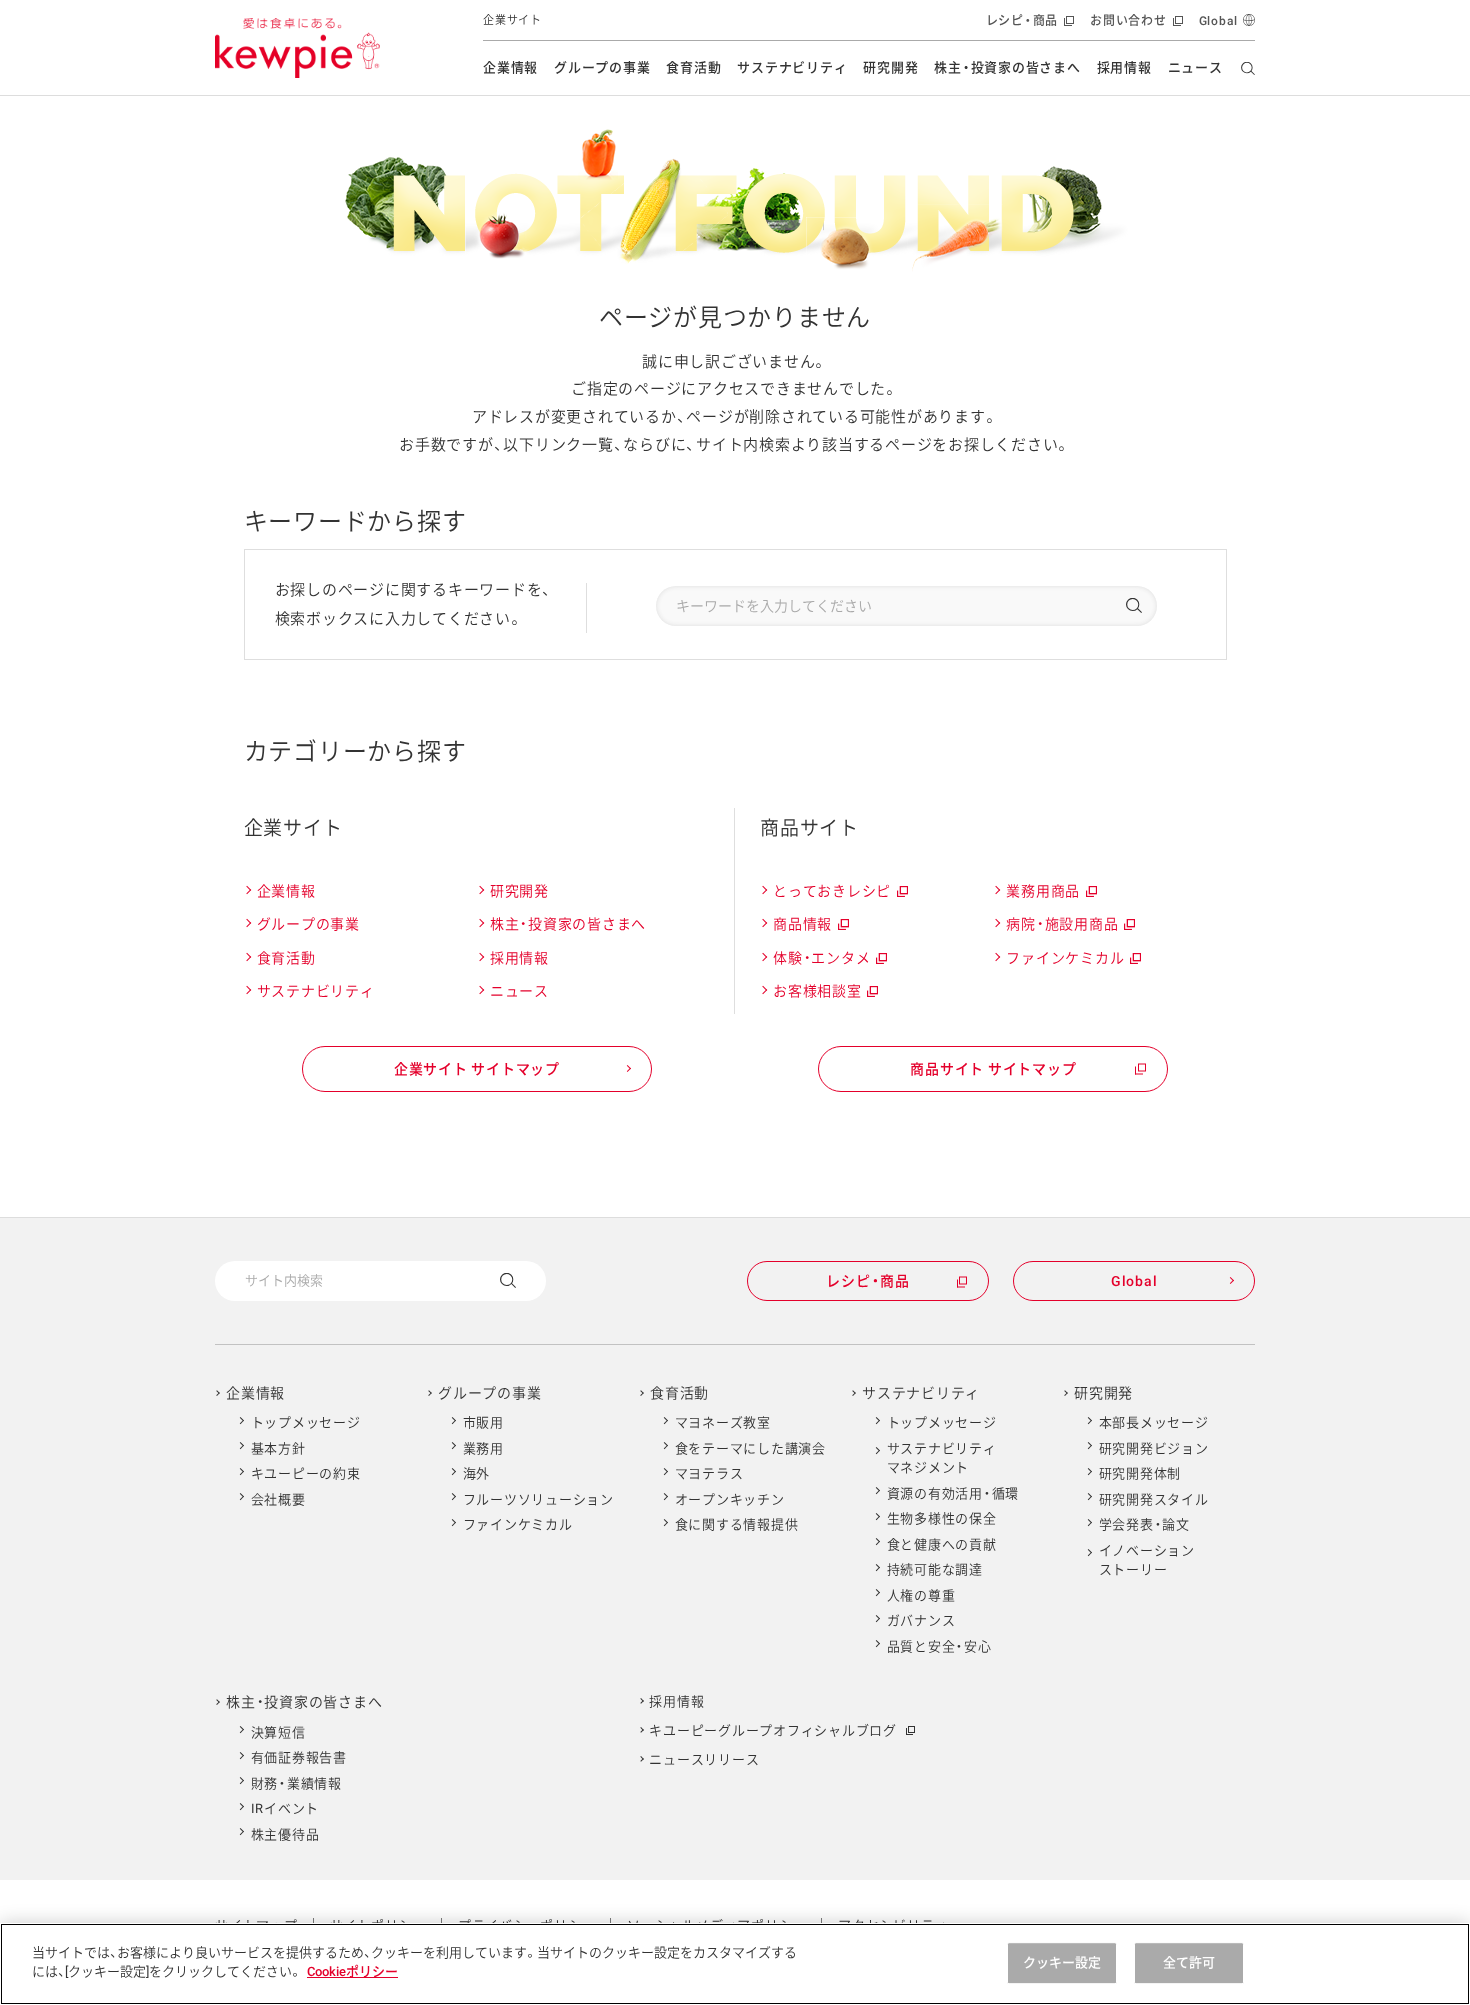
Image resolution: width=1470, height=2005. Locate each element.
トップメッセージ (306, 1422)
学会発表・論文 (1144, 1524)
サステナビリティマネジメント (942, 1458)
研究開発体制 (1140, 1473)
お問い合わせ (1134, 27)
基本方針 (278, 1448)
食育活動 (693, 67)
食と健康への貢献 (942, 1544)
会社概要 (278, 1499)
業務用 (483, 1448)
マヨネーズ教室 (723, 1422)
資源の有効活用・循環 (953, 1493)
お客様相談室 (824, 994)
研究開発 (890, 67)
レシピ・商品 (1028, 27)
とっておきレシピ (839, 894)
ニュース (1195, 67)
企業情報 (510, 67)
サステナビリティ (792, 67)
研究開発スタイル (1154, 1499)
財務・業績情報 (296, 1783)
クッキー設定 (1062, 1962)
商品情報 (810, 927)
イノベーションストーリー (1147, 1560)
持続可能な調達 (935, 1569)
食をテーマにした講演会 (750, 1448)
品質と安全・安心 (939, 1646)
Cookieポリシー (352, 1971)
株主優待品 (285, 1834)
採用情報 (1124, 67)
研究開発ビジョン (1154, 1448)
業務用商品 (1050, 894)
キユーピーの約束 (306, 1473)
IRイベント (285, 1808)
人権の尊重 (921, 1595)
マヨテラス (709, 1473)
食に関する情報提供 (737, 1524)
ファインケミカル (1072, 961)
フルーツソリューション (538, 1499)
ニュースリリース (704, 1759)
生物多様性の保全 (942, 1518)
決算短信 (278, 1732)
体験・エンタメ (829, 961)
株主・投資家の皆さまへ (1007, 67)
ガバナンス (921, 1620)
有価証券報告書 (299, 1757)
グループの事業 (602, 67)
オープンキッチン (730, 1499)
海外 (477, 1473)
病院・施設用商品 (1069, 927)
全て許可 (1189, 1962)
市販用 (483, 1422)
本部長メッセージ (1154, 1422)
